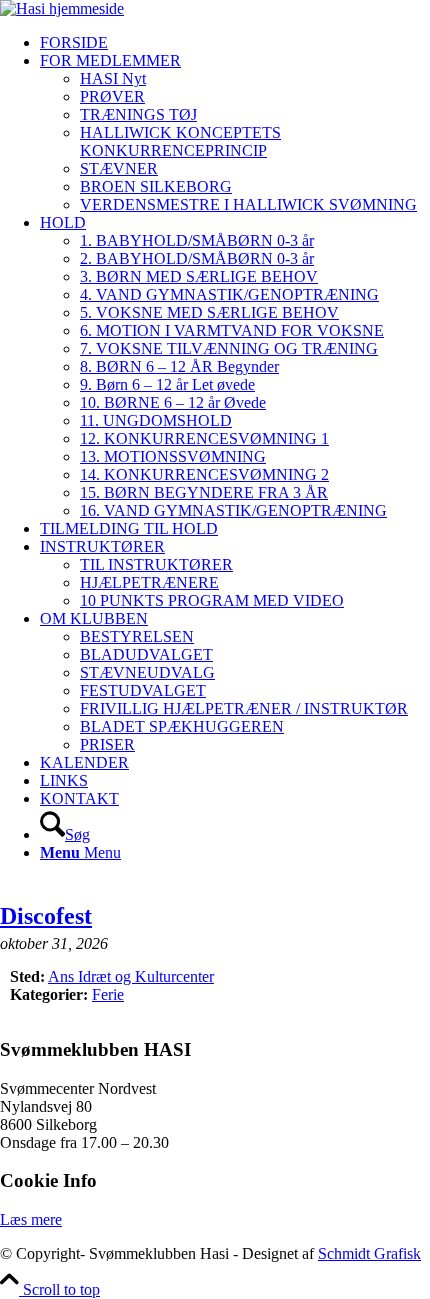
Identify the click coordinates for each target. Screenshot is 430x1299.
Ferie (108, 994)
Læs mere (31, 1219)
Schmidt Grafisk (369, 1253)
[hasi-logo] (62, 8)
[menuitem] (235, 43)
